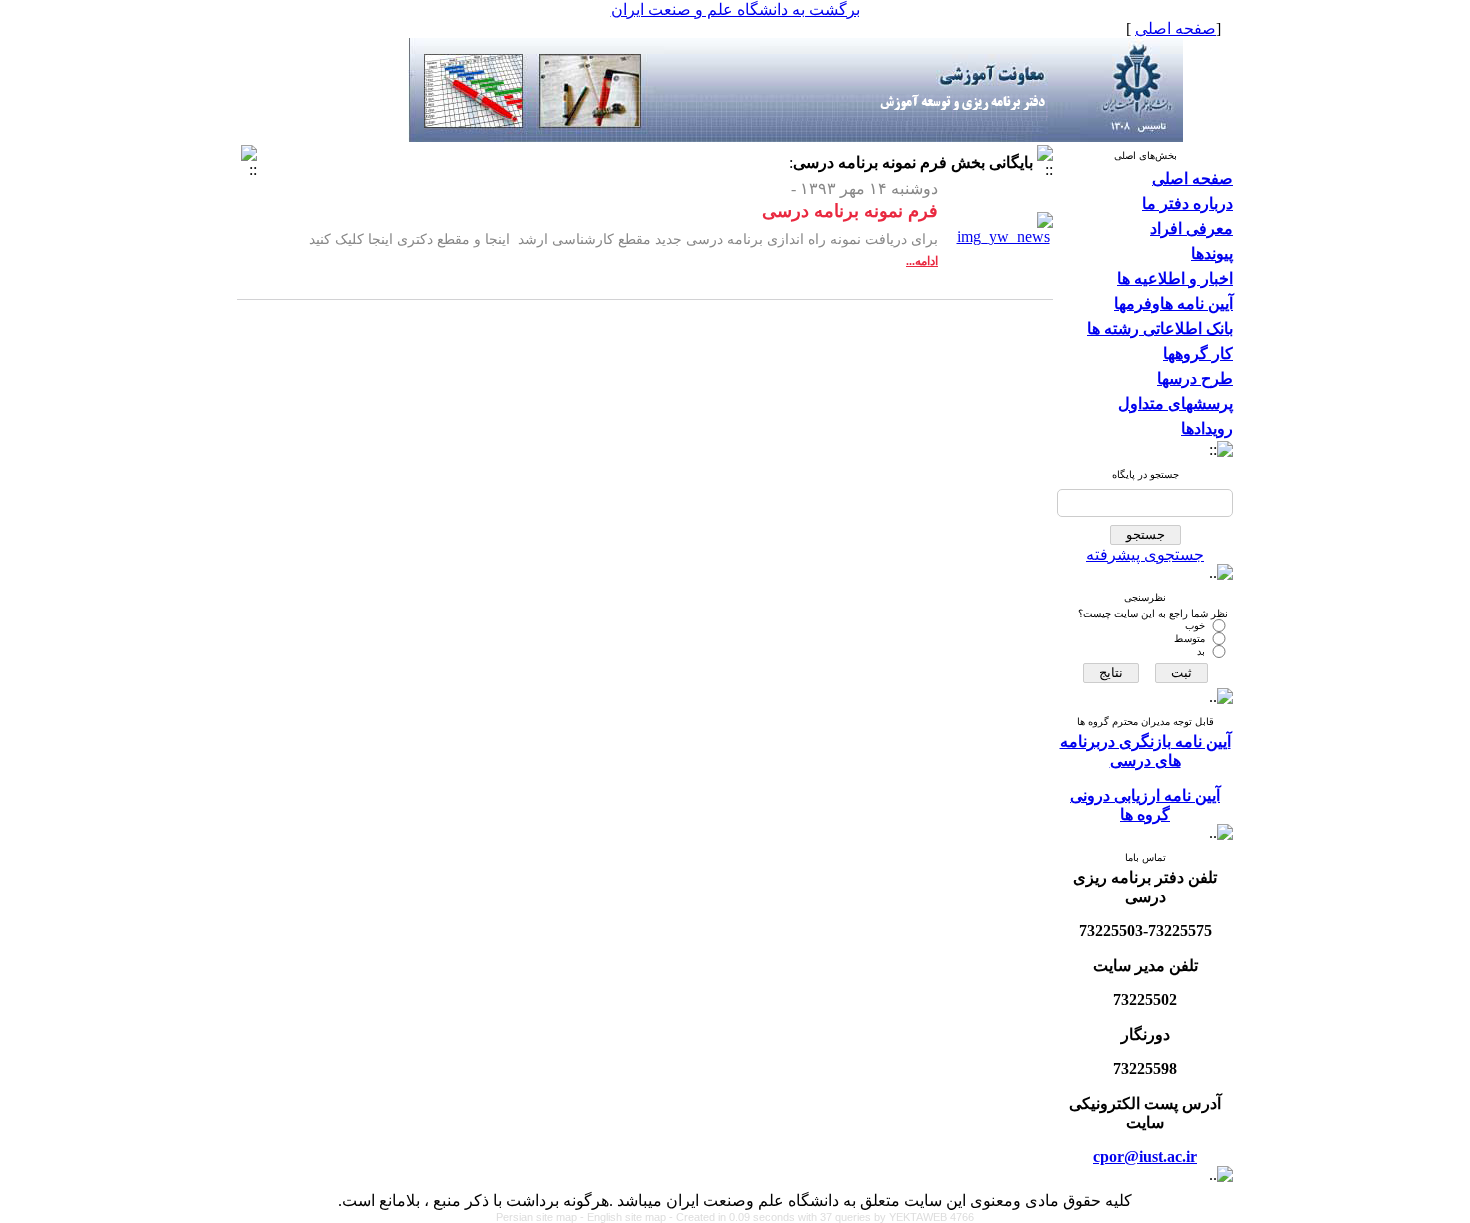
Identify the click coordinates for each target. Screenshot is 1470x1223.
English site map (628, 1217)
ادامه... (922, 261)
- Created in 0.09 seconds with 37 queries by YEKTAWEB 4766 (821, 1217)
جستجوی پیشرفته (1145, 554)
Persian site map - (541, 1217)
